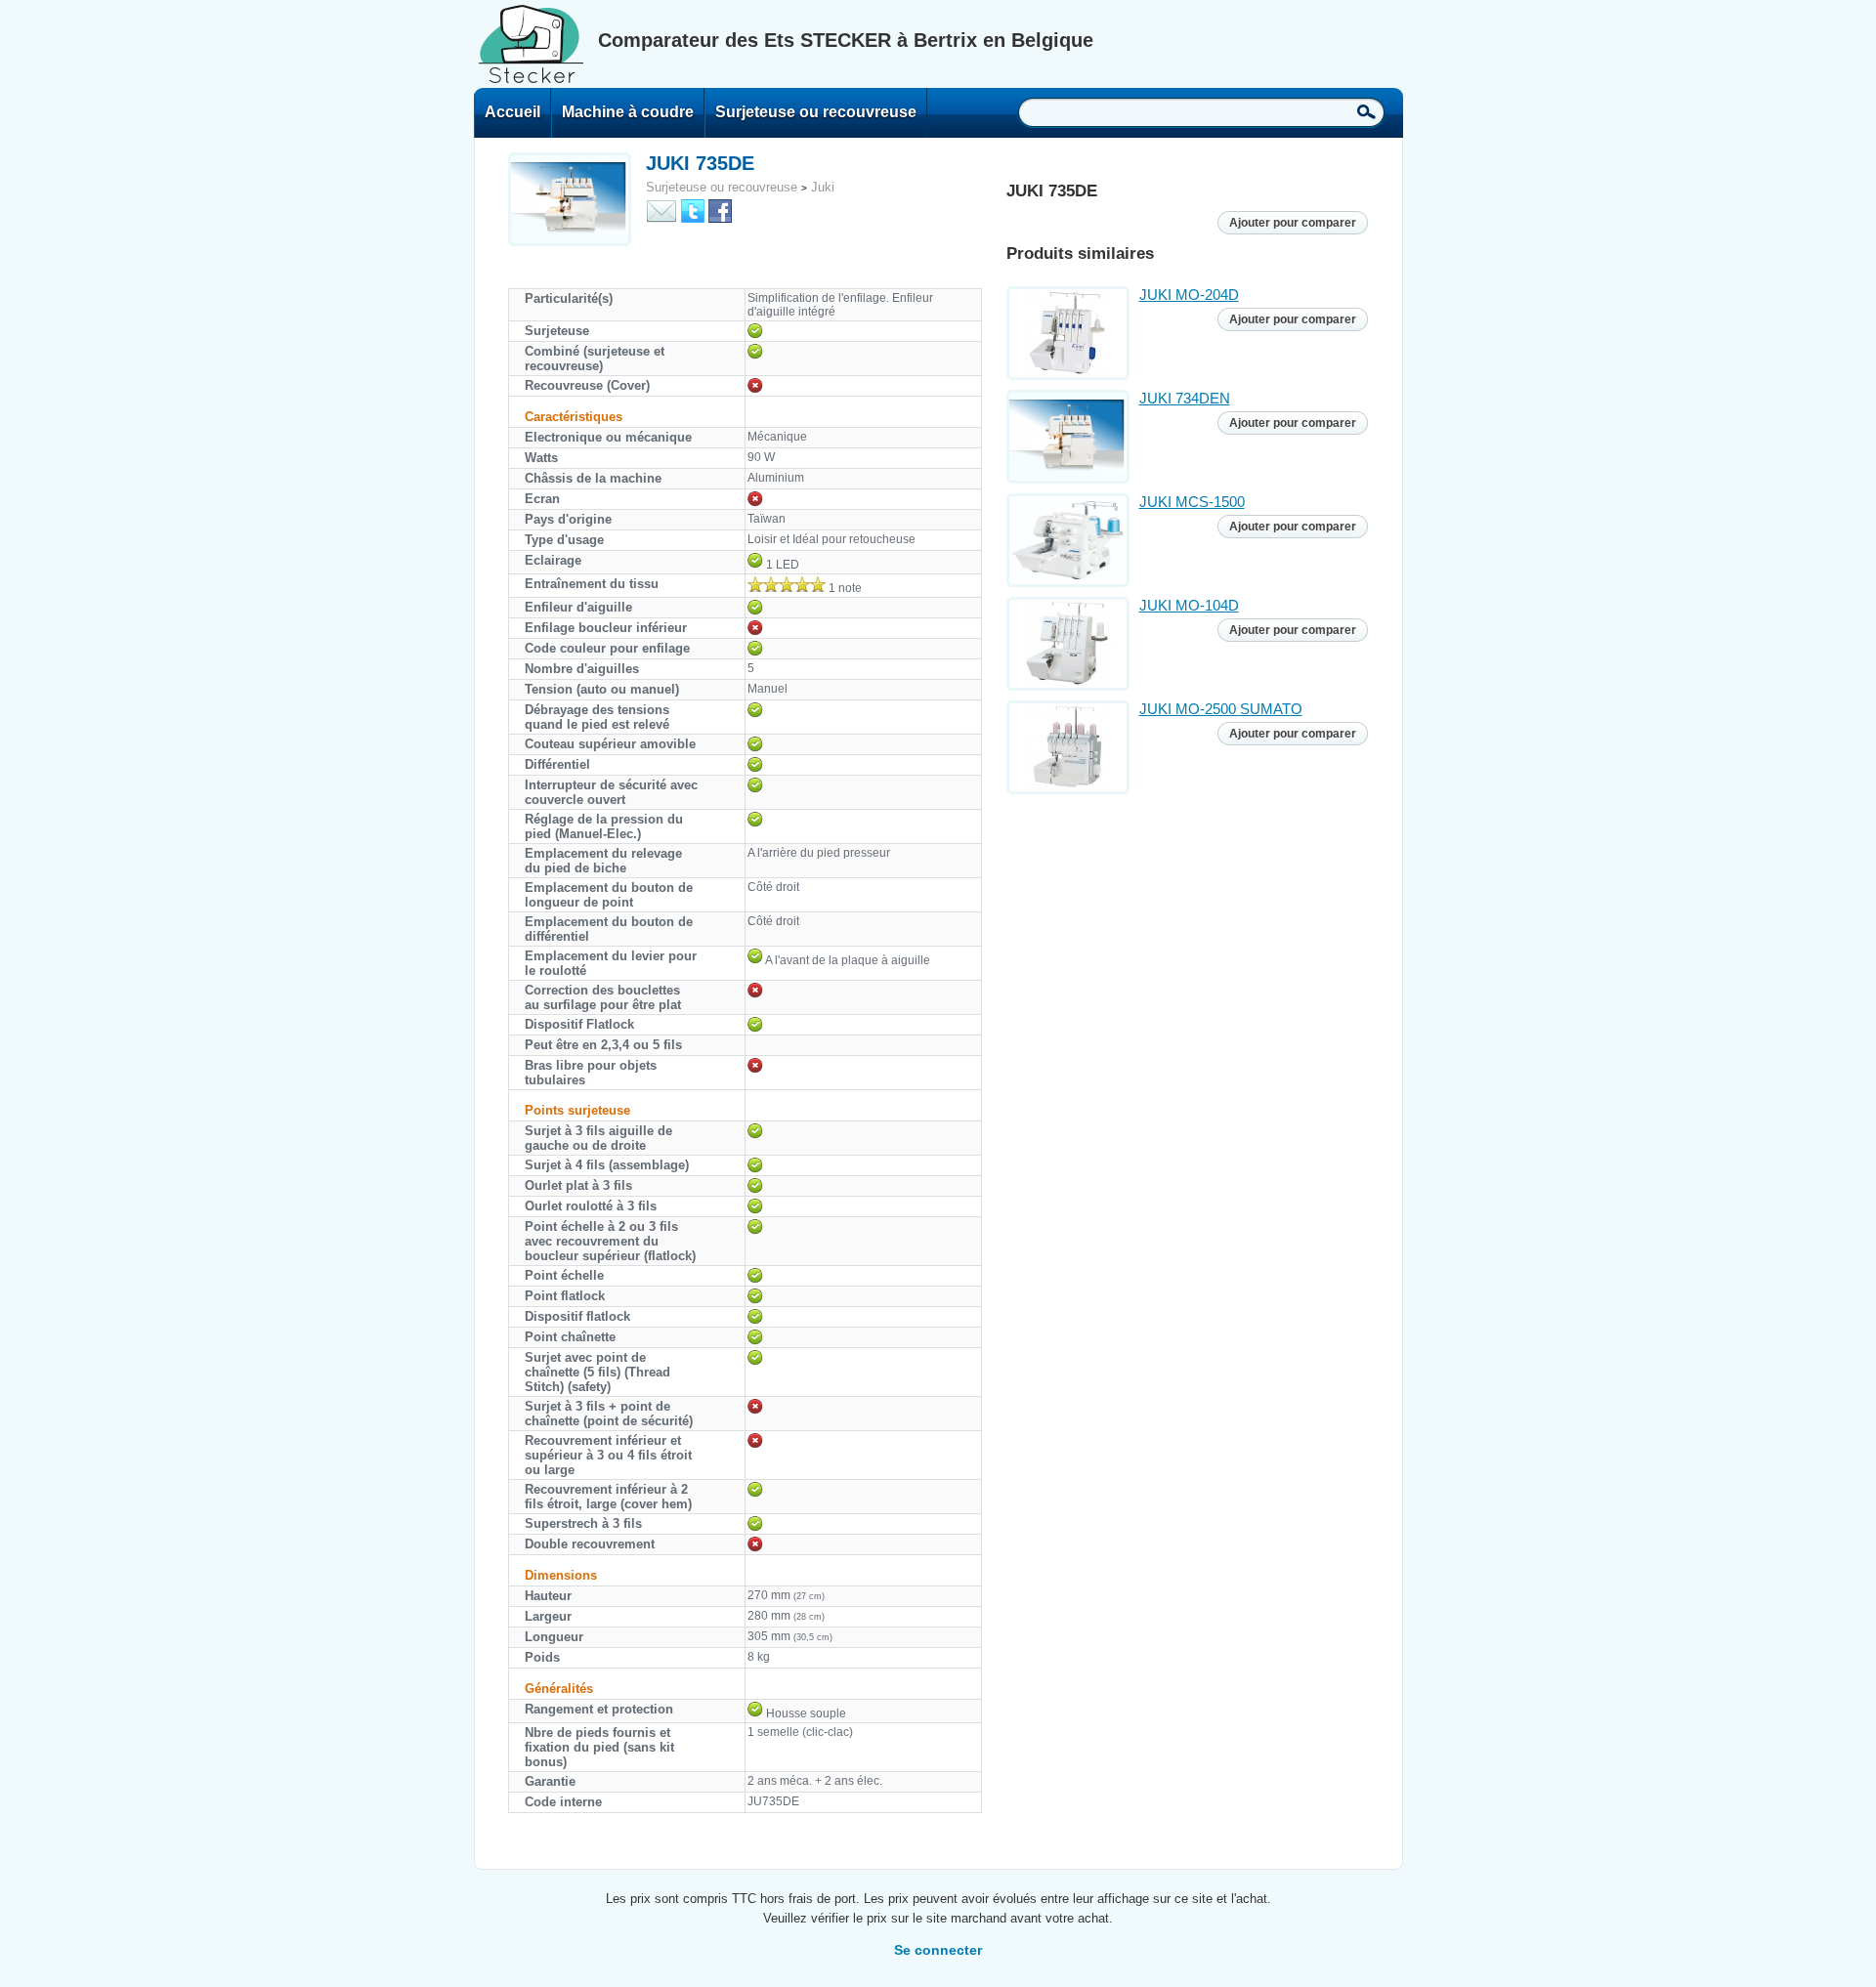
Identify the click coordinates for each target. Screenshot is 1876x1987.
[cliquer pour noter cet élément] (787, 584)
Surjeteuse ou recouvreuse (816, 112)
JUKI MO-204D (1189, 295)
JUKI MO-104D (1189, 605)
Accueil (512, 112)
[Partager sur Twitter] (693, 210)
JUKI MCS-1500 (1192, 502)
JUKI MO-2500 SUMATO (1221, 709)
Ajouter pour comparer (1293, 223)
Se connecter (938, 1950)
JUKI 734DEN (1185, 398)
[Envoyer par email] (661, 210)
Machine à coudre (628, 112)
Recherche (1366, 111)
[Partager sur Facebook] (720, 210)
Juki (823, 187)
